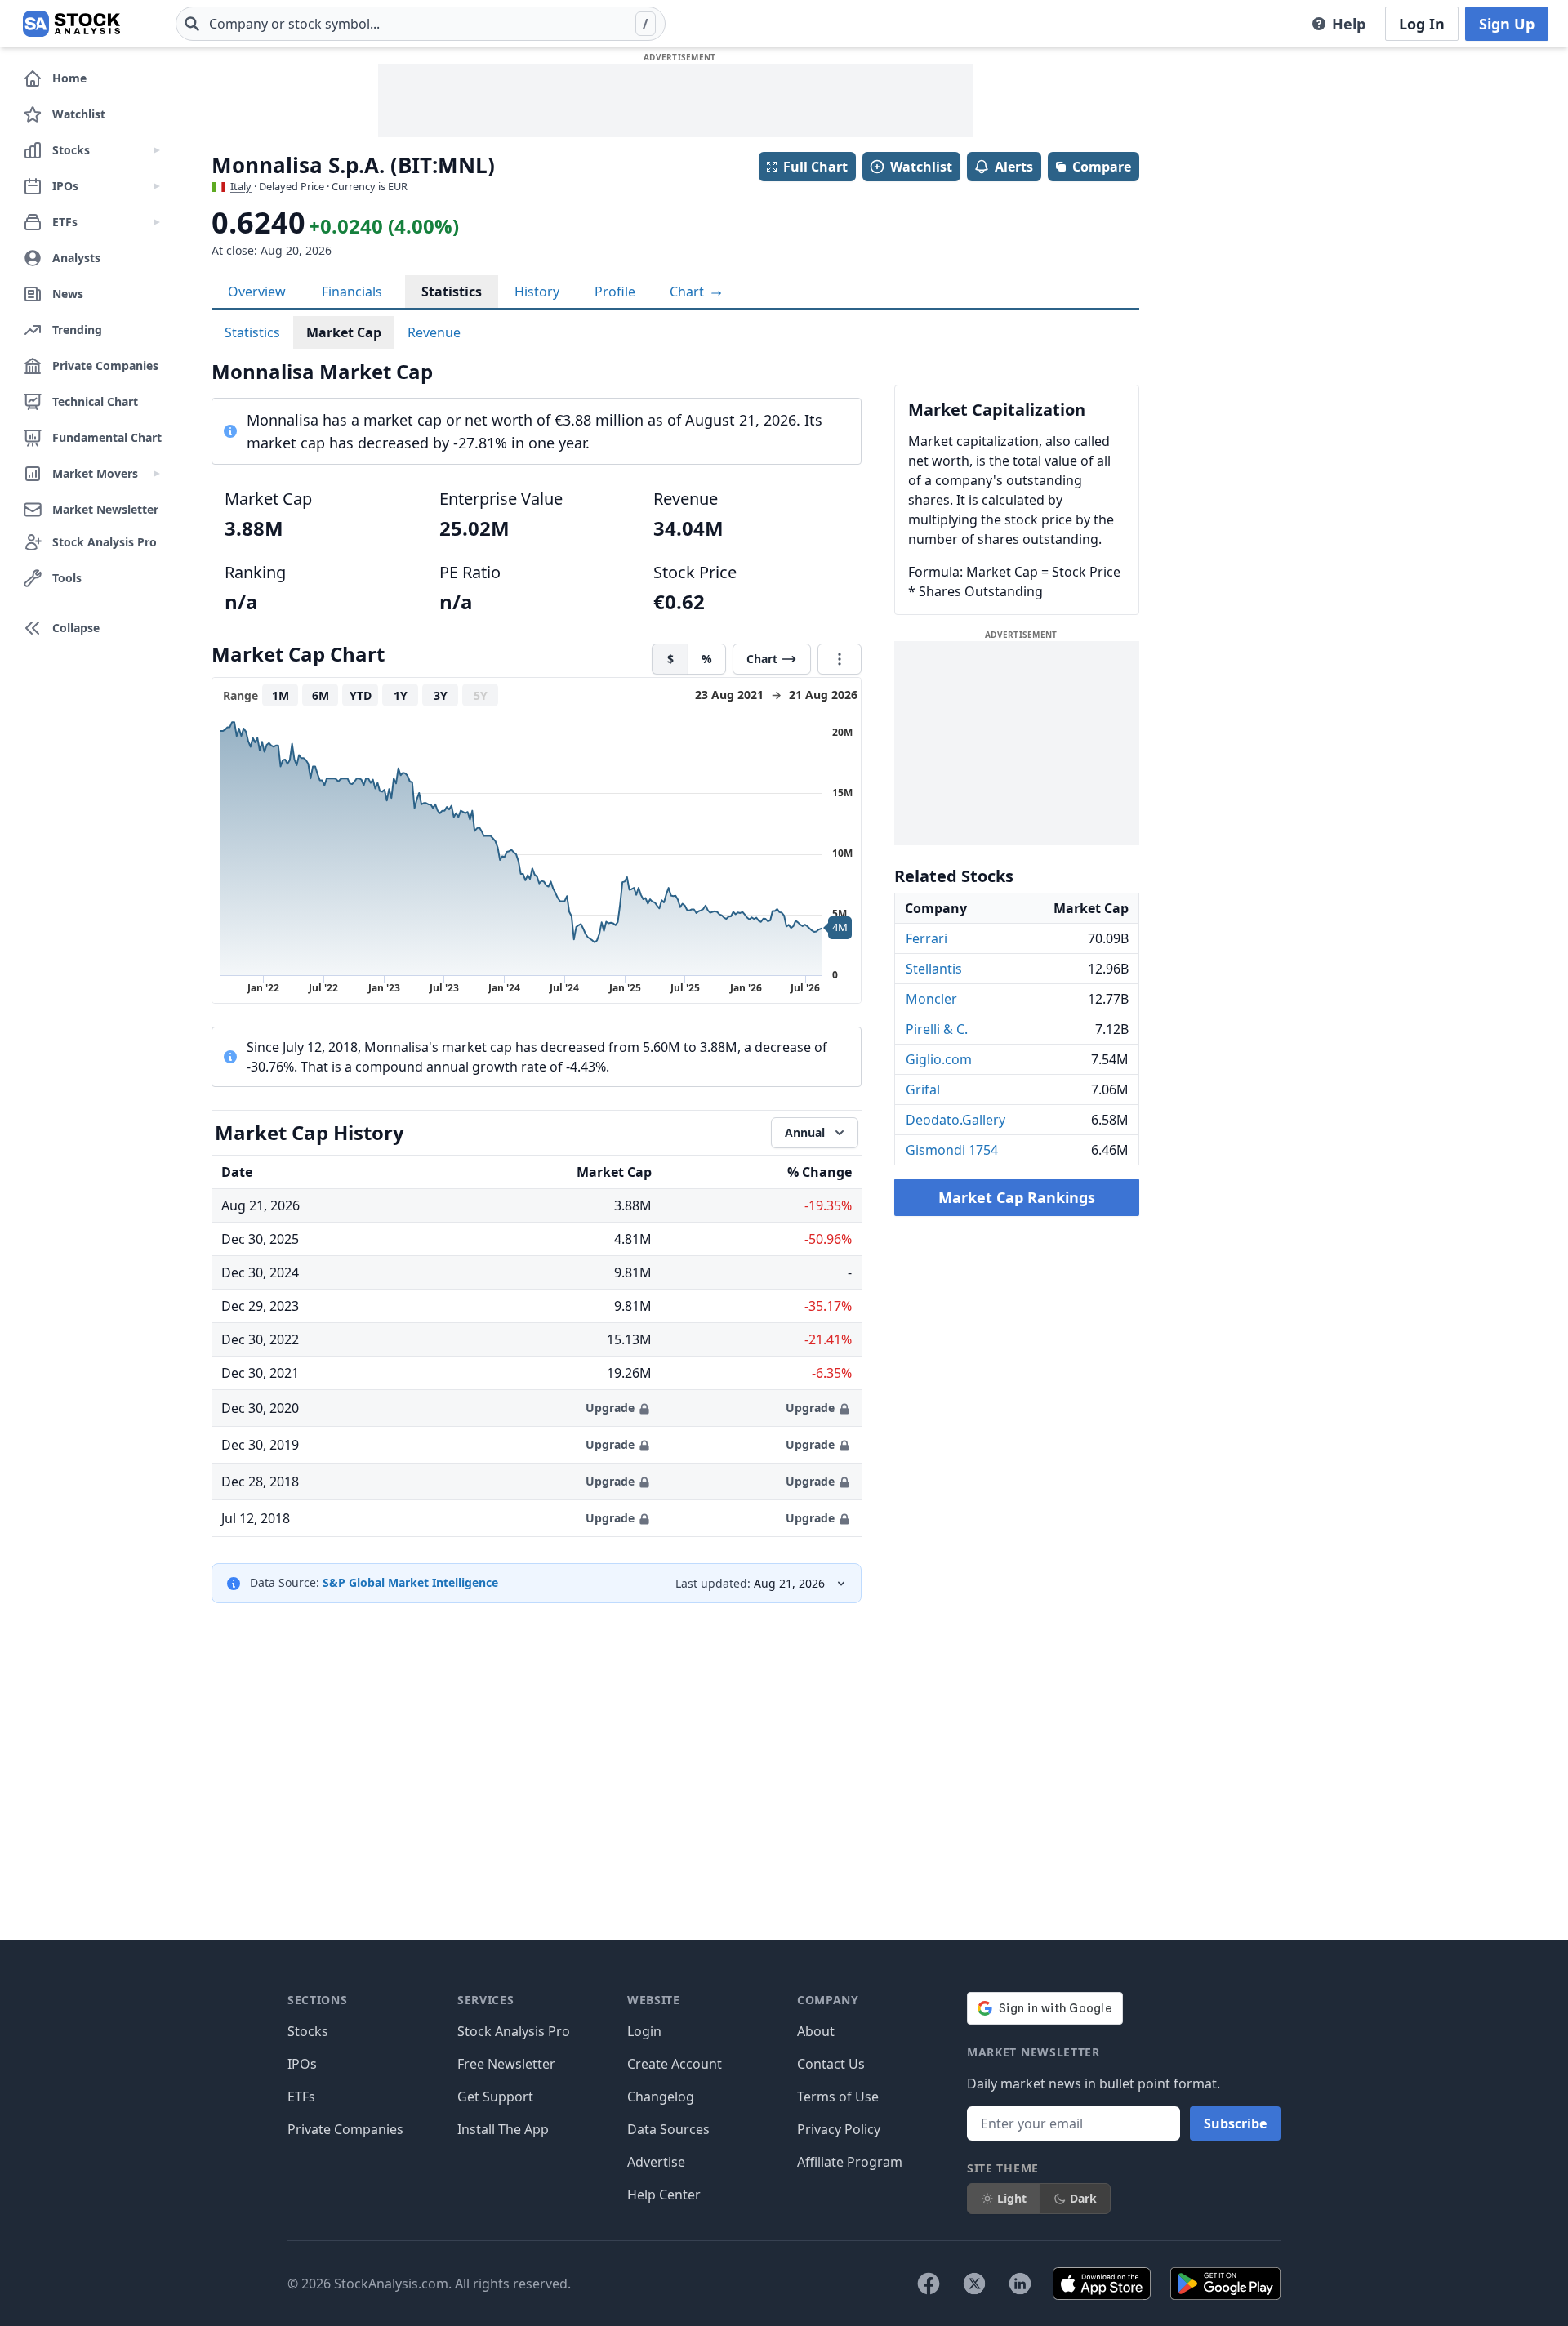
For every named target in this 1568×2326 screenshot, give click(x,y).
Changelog (661, 2097)
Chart (688, 292)
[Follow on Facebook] (929, 2284)
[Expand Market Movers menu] (156, 474)
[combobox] (421, 24)
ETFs (301, 2097)
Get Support (495, 2097)
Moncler (931, 999)
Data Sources (668, 2129)
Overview (257, 292)
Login (644, 2031)
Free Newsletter (506, 2064)
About (816, 2031)
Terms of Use (838, 2097)
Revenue (434, 332)
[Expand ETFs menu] (156, 222)
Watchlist (921, 167)
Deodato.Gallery (955, 1120)
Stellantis (934, 969)
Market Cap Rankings (1017, 1197)
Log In (1422, 24)
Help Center (664, 2195)
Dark (1083, 2198)
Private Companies (345, 2129)
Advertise (656, 2162)
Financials (352, 292)
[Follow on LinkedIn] (1020, 2284)
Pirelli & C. (937, 1029)
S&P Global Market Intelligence (410, 1582)
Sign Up (1507, 24)
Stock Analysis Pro (514, 2031)
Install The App (503, 2129)
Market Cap (344, 332)
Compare (1102, 167)
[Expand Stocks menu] (156, 150)
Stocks (308, 2031)
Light (1012, 2198)
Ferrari (927, 938)
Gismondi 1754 (952, 1150)
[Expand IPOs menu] (156, 186)
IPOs (302, 2064)
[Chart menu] (840, 659)
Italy (241, 186)
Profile (615, 292)
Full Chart (815, 167)
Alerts (1014, 167)
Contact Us (831, 2064)
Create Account (675, 2064)
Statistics (452, 292)
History (537, 292)
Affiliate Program (850, 2162)
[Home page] (71, 24)
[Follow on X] (974, 2284)
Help (1349, 24)
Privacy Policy (839, 2129)
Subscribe (1235, 2123)
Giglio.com (939, 1059)
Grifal (923, 1089)
